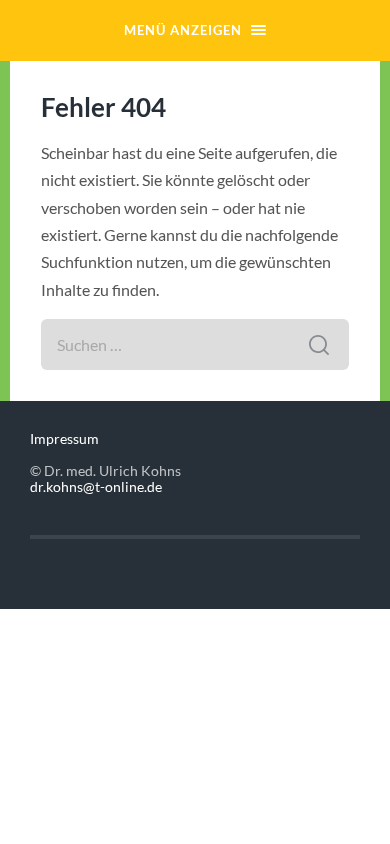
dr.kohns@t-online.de (96, 487)
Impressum (64, 439)
